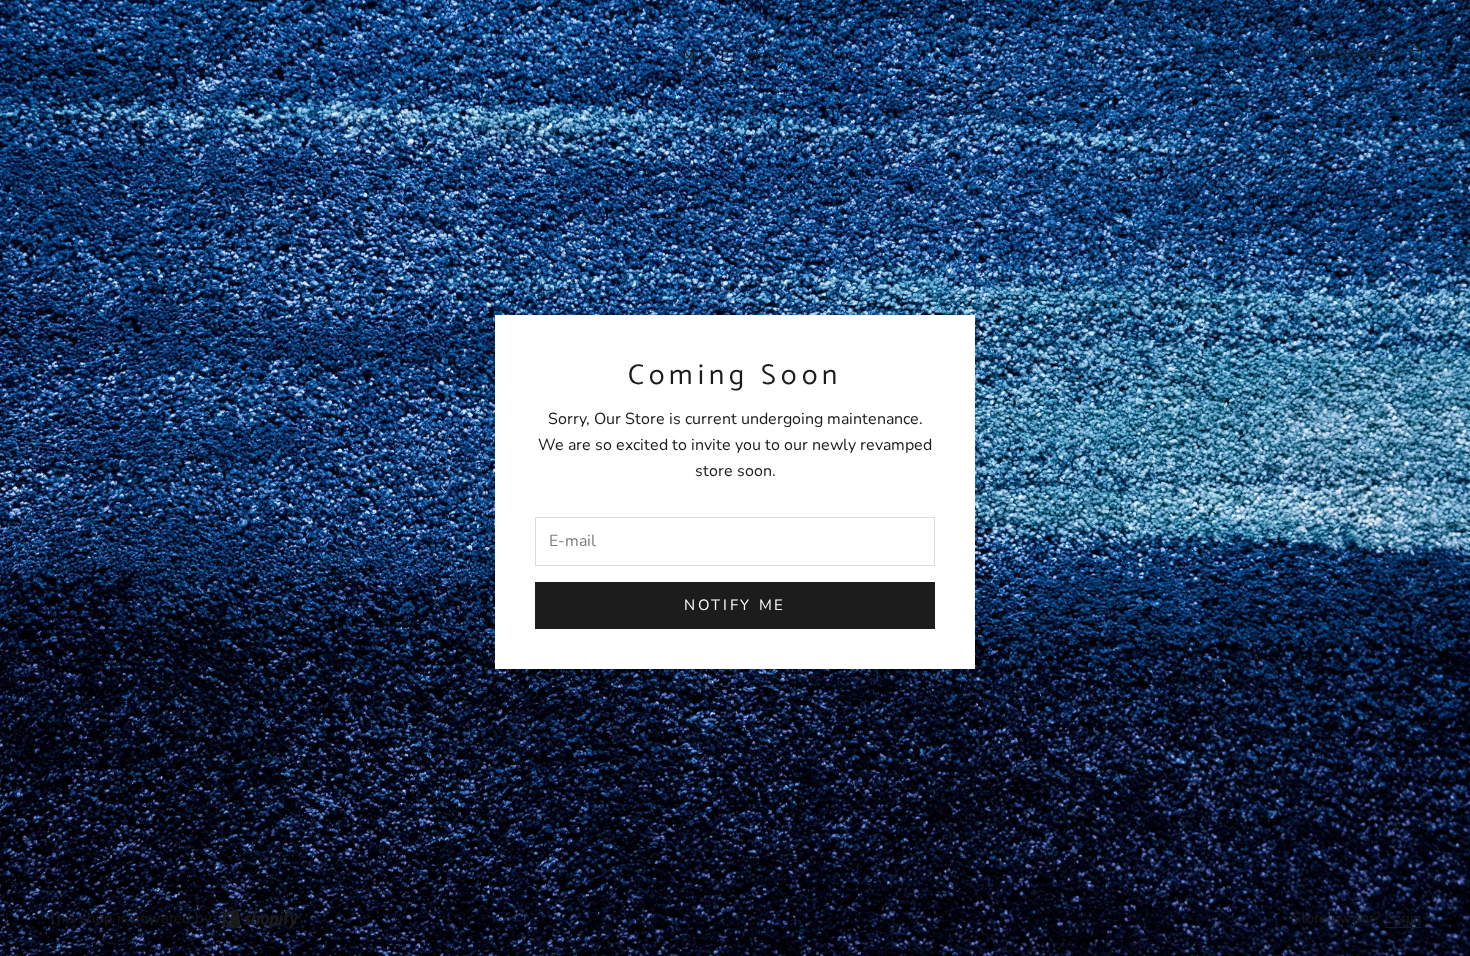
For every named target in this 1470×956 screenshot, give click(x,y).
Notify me (735, 605)
